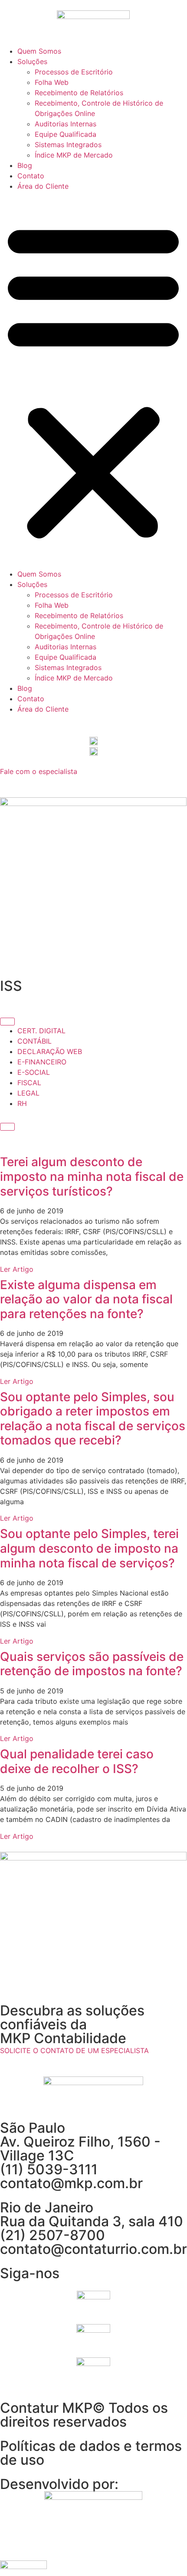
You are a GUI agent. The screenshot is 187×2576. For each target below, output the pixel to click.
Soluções (32, 61)
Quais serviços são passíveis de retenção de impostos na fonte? (92, 1664)
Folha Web (52, 82)
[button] (93, 380)
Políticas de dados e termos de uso (91, 2453)
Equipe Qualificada (66, 134)
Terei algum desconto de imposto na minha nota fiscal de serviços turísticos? (92, 1176)
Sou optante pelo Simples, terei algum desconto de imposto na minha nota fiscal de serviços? (89, 1548)
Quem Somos (39, 51)
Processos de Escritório (74, 72)
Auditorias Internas (66, 124)
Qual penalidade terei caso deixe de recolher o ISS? (77, 1761)
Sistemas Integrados (68, 145)
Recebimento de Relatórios (79, 93)
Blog (25, 165)
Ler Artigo (17, 1269)
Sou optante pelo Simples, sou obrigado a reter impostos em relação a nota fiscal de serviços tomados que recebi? (93, 1419)
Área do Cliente (43, 186)
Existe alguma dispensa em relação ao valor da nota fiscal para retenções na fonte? (86, 1299)
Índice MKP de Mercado (74, 155)
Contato (31, 176)
